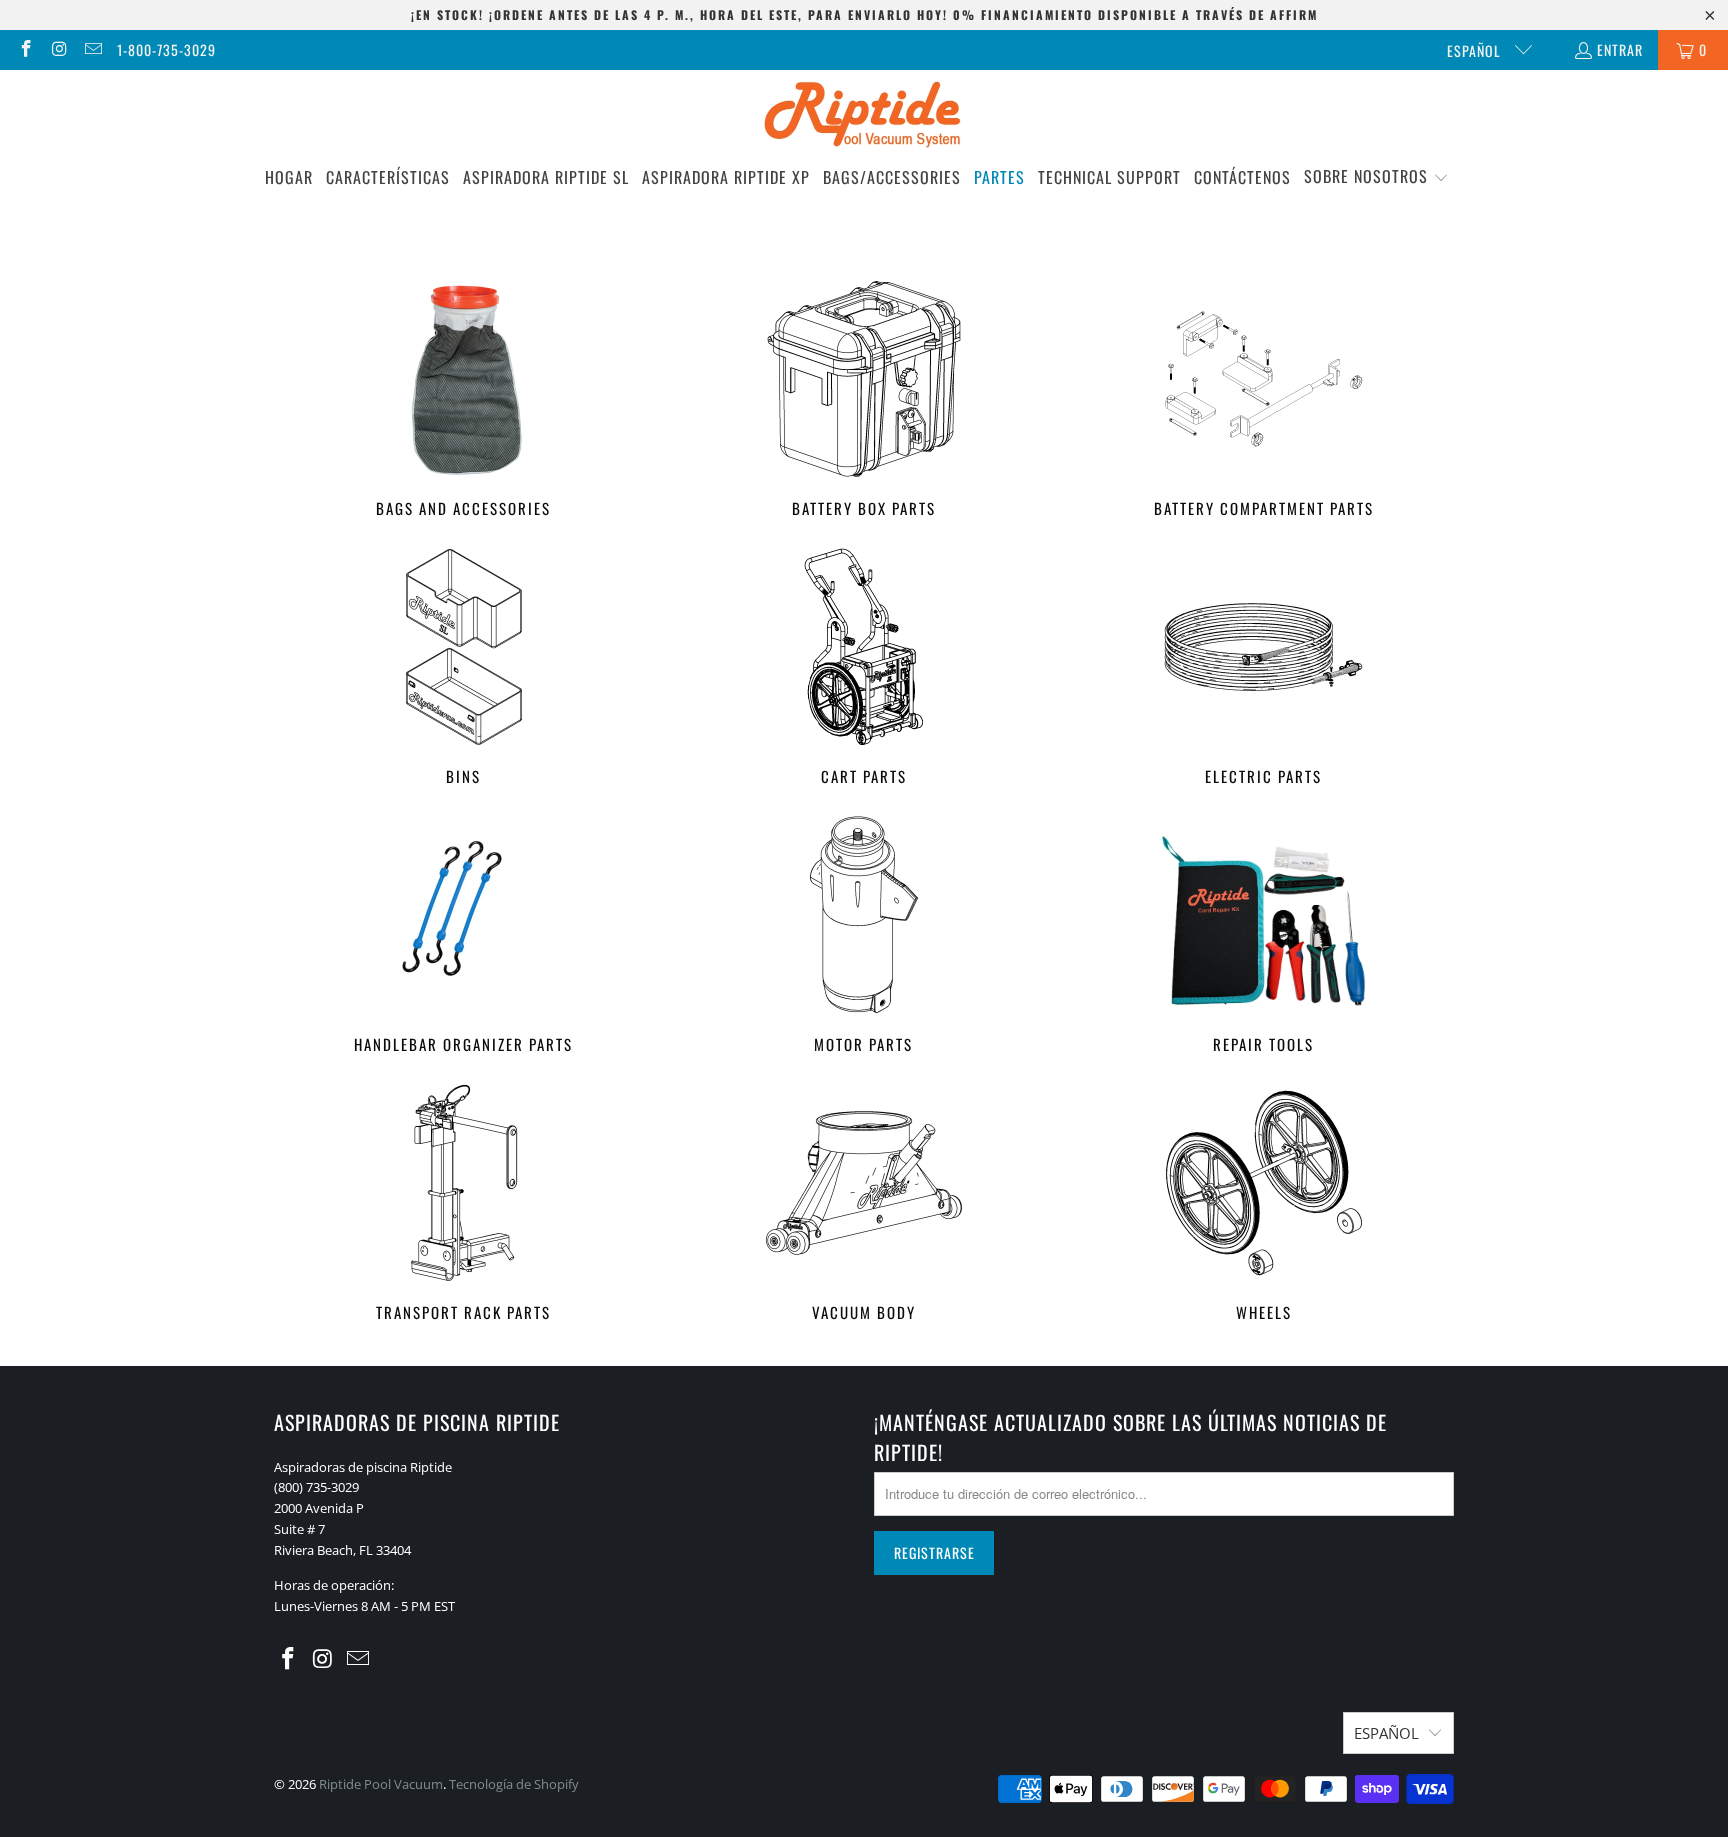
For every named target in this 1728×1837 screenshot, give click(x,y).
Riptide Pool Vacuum (381, 1784)
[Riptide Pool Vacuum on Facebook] (25, 49)
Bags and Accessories (464, 400)
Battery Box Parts (864, 400)
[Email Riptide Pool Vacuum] (92, 49)
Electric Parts (1264, 668)
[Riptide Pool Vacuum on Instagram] (59, 49)
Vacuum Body (864, 1204)
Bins (464, 668)
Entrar (1620, 49)
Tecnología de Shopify (514, 1784)
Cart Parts (864, 668)
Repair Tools (1264, 936)
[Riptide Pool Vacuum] (864, 116)
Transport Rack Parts (464, 1204)
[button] (1376, 177)
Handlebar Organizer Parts (464, 936)
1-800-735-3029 (166, 49)
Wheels (1264, 1204)
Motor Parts (864, 936)
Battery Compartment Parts (1264, 400)
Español (1476, 50)
